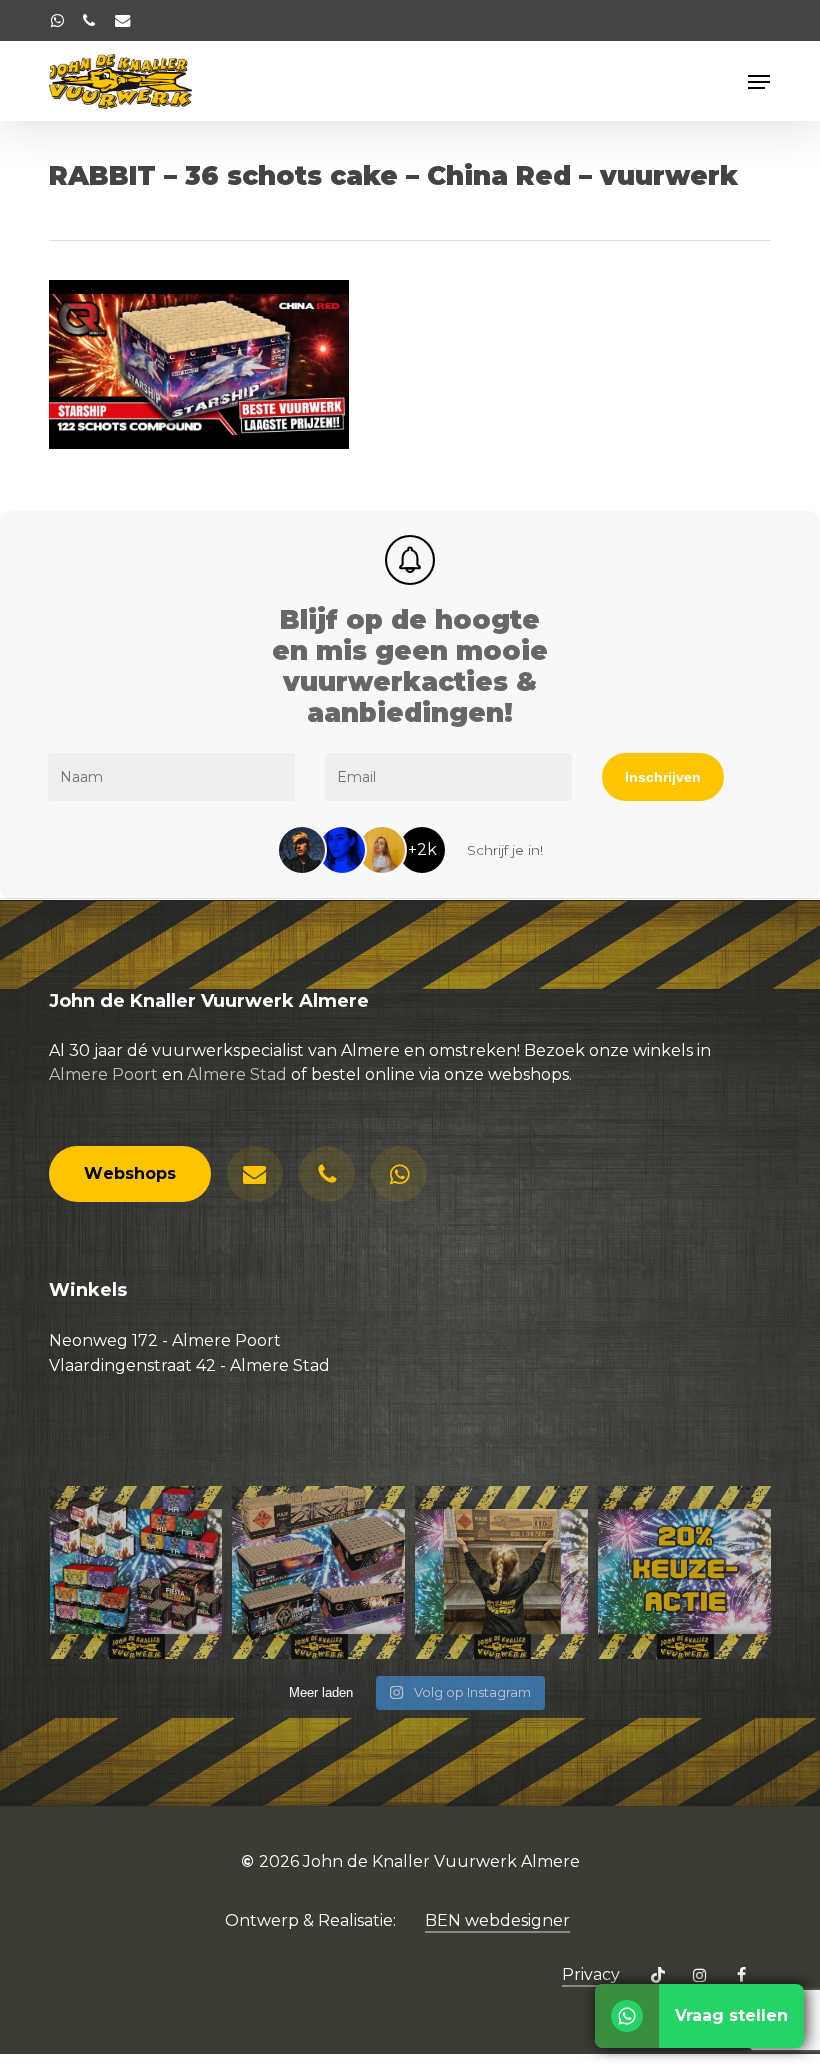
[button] (759, 82)
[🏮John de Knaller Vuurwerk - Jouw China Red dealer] (318, 1572)
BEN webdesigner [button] (497, 1920)
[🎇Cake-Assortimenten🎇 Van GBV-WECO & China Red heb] (136, 1572)
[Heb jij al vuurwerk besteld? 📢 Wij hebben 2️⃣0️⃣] (684, 1572)
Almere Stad (237, 1074)
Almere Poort (103, 1074)
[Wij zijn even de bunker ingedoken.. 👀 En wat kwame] (501, 1572)
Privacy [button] (591, 1974)
